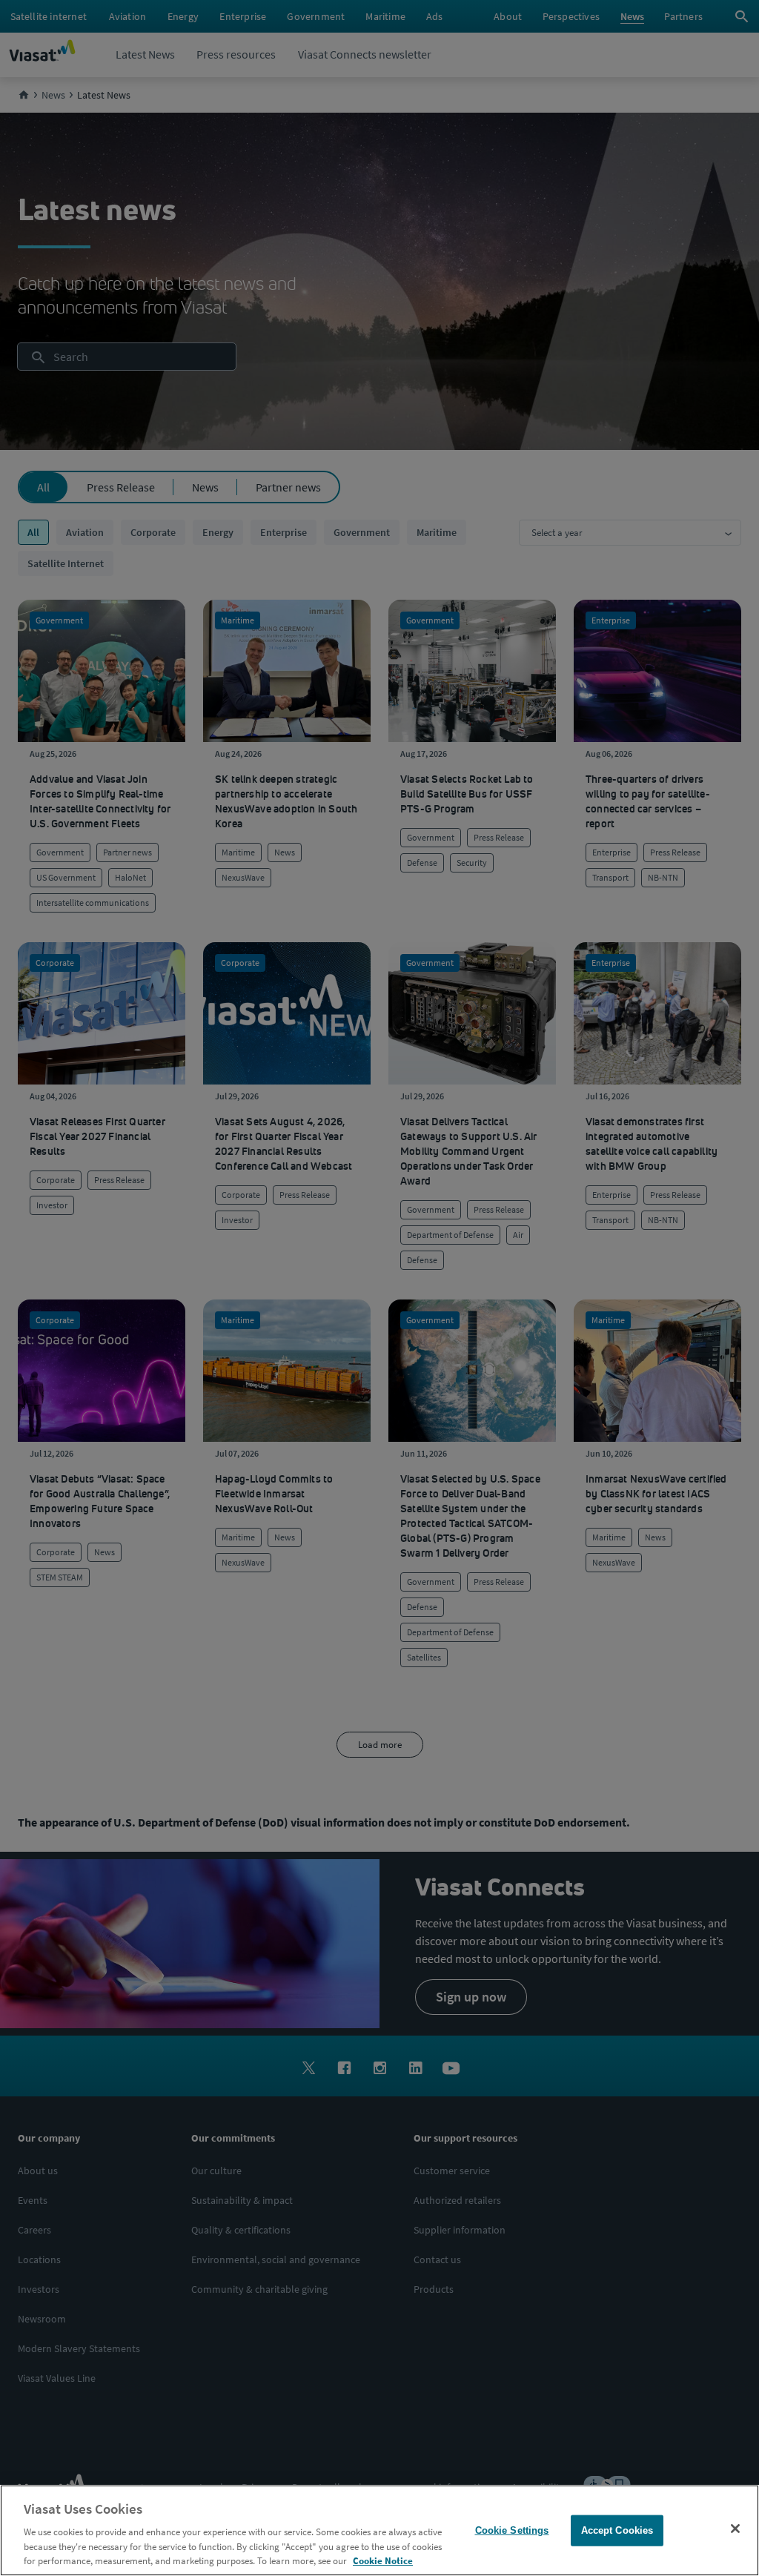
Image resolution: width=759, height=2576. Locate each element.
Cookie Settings (512, 2530)
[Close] (735, 2529)
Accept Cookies (617, 2530)
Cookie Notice (383, 2561)
